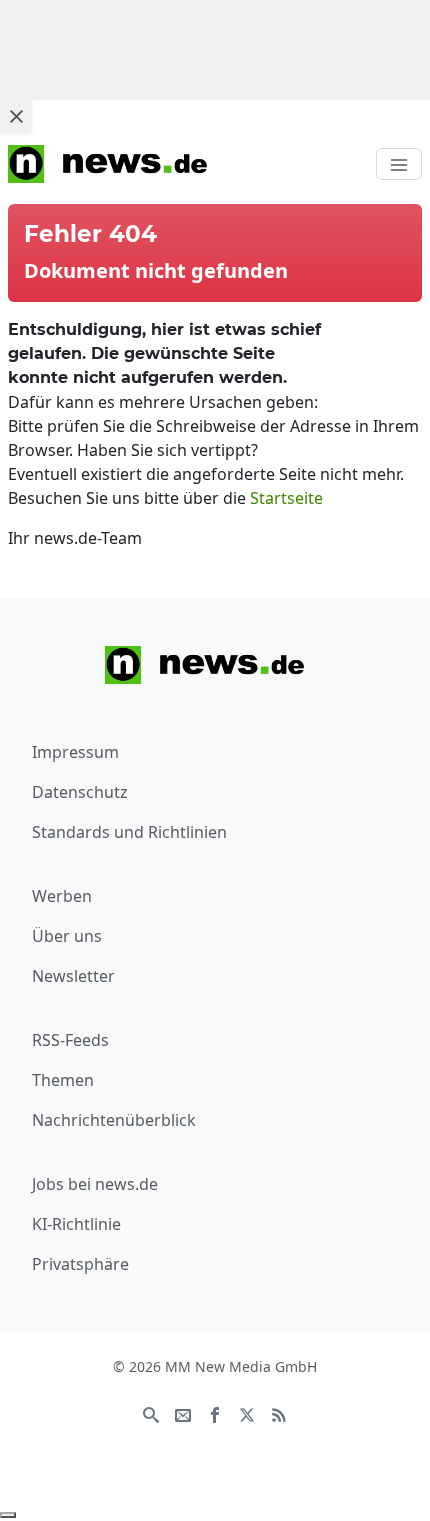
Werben (62, 896)
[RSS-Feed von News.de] (279, 1413)
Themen (63, 1080)
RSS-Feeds (70, 1040)
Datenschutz (80, 792)
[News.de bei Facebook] (215, 1413)
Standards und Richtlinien (129, 832)
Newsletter (73, 976)
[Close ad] (16, 116)
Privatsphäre (80, 1264)
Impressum (75, 752)
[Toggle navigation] (399, 164)
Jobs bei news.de (95, 1184)
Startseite (286, 498)
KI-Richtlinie (76, 1224)
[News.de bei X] (247, 1413)
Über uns (67, 936)
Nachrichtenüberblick (114, 1120)
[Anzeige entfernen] (8, 1515)
